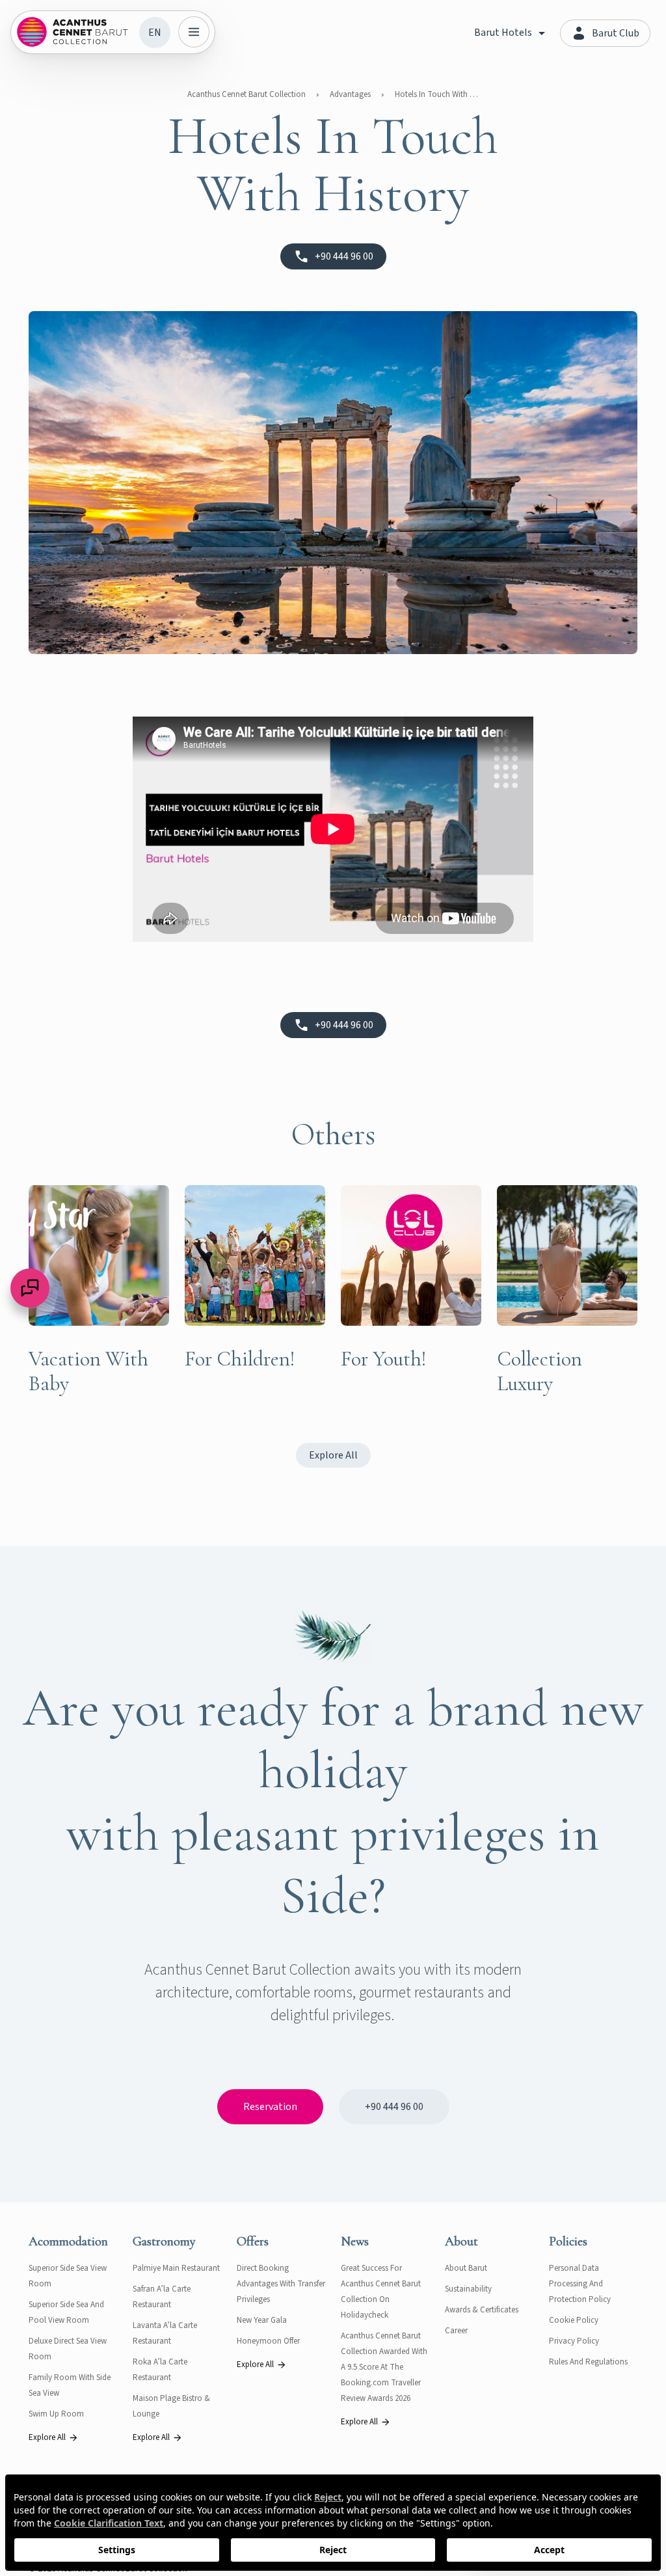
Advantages (350, 94)
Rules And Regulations (588, 2362)
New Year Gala (262, 2320)
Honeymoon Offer (268, 2341)
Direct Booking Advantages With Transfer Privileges (281, 2284)
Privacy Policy (574, 2341)
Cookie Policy (574, 2320)
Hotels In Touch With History (437, 94)
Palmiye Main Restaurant (176, 2268)
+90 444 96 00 (394, 2107)
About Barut (466, 2268)
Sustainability (468, 2289)
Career (456, 2331)
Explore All (333, 1455)
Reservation (270, 2107)
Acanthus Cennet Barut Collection (246, 94)
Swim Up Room (56, 2414)
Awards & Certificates (482, 2310)
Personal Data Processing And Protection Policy (580, 2284)
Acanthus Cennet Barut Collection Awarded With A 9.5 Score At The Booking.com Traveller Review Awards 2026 (384, 2367)
